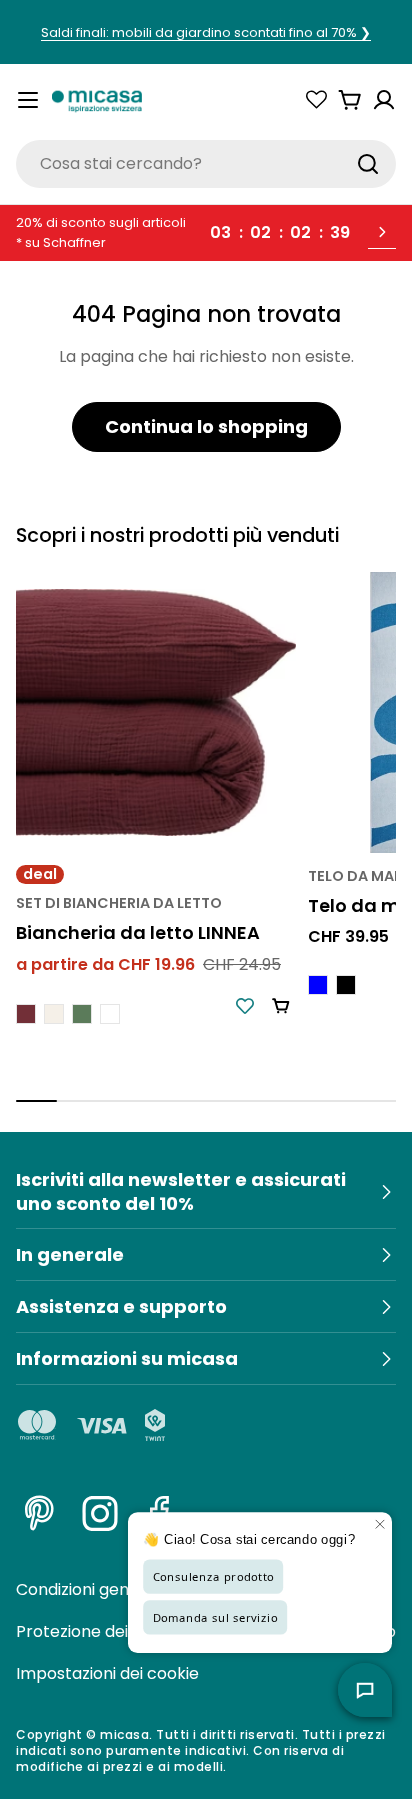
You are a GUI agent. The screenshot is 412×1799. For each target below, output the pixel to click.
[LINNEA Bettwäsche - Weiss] (110, 1014)
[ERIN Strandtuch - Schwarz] (346, 985)
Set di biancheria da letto (119, 903)
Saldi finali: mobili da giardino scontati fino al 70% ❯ (206, 32)
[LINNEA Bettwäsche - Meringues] (54, 1014)
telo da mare (359, 876)
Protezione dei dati (89, 1631)
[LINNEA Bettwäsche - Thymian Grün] (82, 1014)
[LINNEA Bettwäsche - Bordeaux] (26, 1014)
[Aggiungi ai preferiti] (245, 1006)
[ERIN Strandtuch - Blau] (318, 985)
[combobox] (206, 164)
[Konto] (384, 100)
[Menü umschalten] (28, 100)
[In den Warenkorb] (281, 1006)
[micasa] (97, 100)
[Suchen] (368, 164)
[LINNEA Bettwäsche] (156, 712)
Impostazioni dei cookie (107, 1673)
